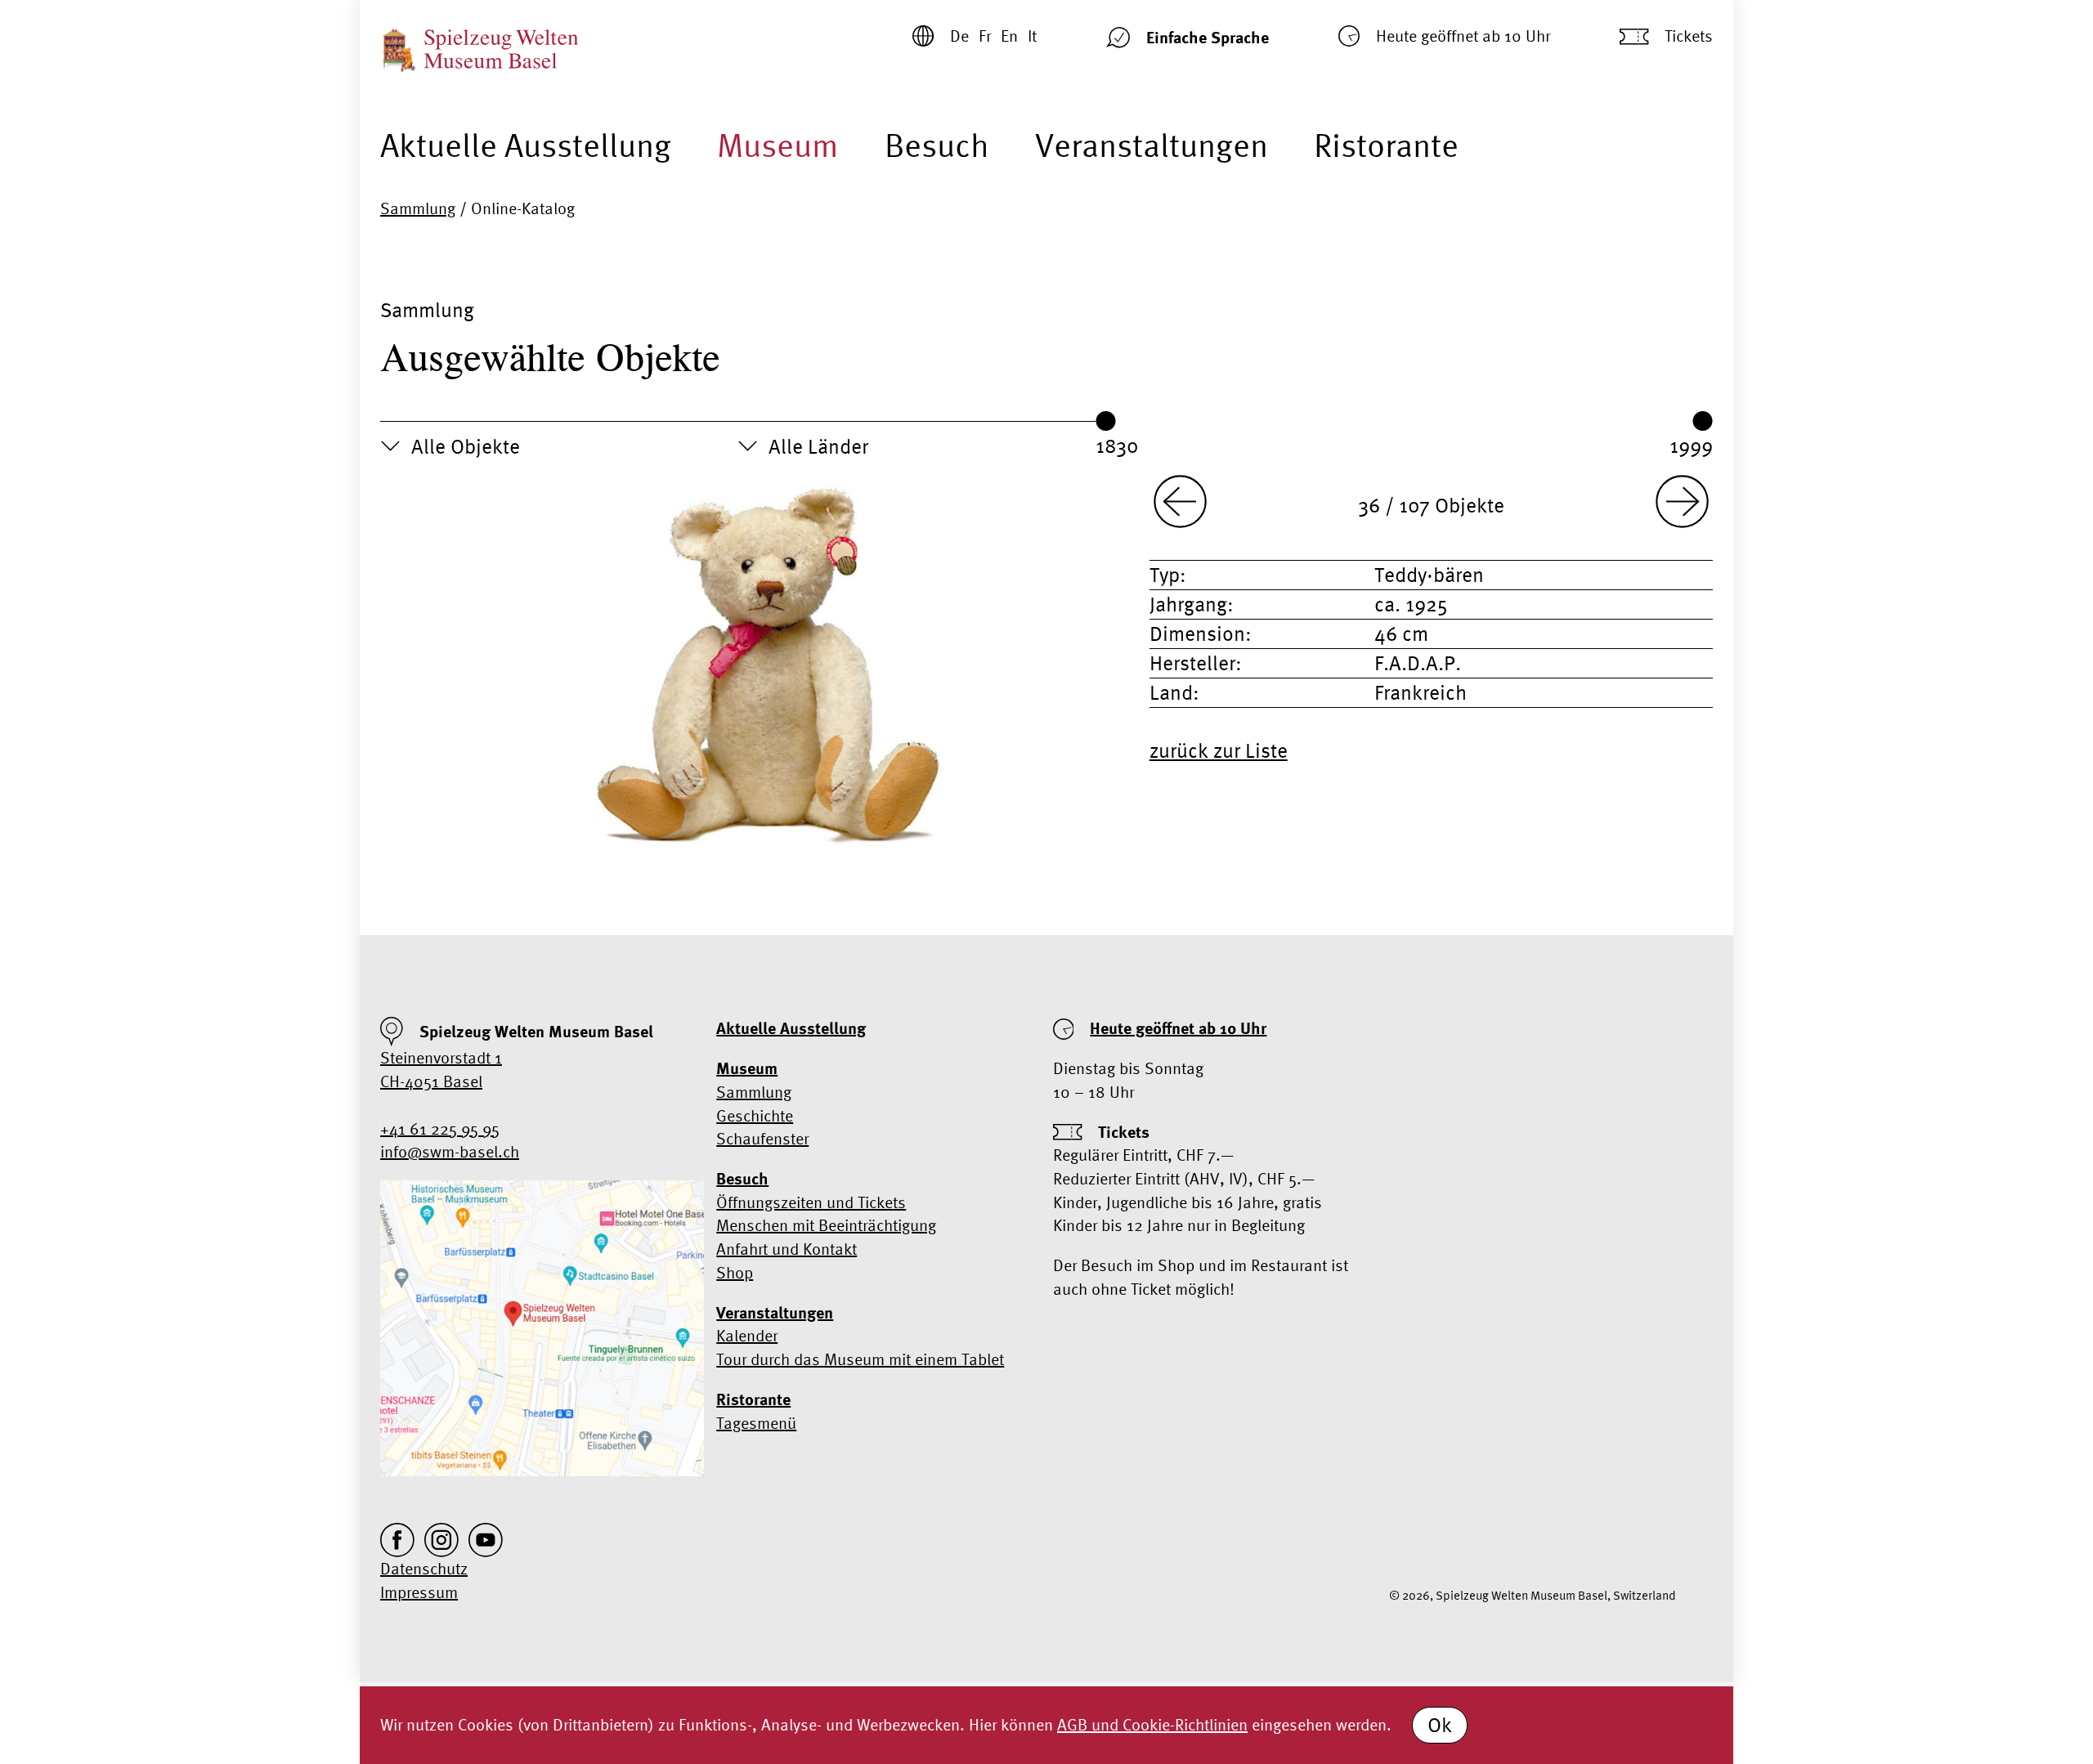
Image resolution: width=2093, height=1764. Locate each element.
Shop (735, 1272)
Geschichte (755, 1115)
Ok (1440, 1725)
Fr (985, 36)
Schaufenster (762, 1138)
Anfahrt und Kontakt (787, 1249)
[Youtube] (486, 1540)
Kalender (747, 1335)
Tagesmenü (756, 1423)
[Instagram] (441, 1540)
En (1009, 36)
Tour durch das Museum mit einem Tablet (860, 1359)
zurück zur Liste (1219, 750)
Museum (778, 145)
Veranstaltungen (1152, 145)
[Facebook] (397, 1540)
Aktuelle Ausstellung (526, 145)
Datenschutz (424, 1568)
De (959, 36)
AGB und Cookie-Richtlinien (1152, 1724)
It (1032, 36)
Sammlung (418, 208)
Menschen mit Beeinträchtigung (826, 1225)
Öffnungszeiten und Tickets (811, 1202)
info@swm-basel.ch (450, 1151)
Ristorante (1386, 145)
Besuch (937, 145)
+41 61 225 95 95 (440, 1128)
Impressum (419, 1592)
